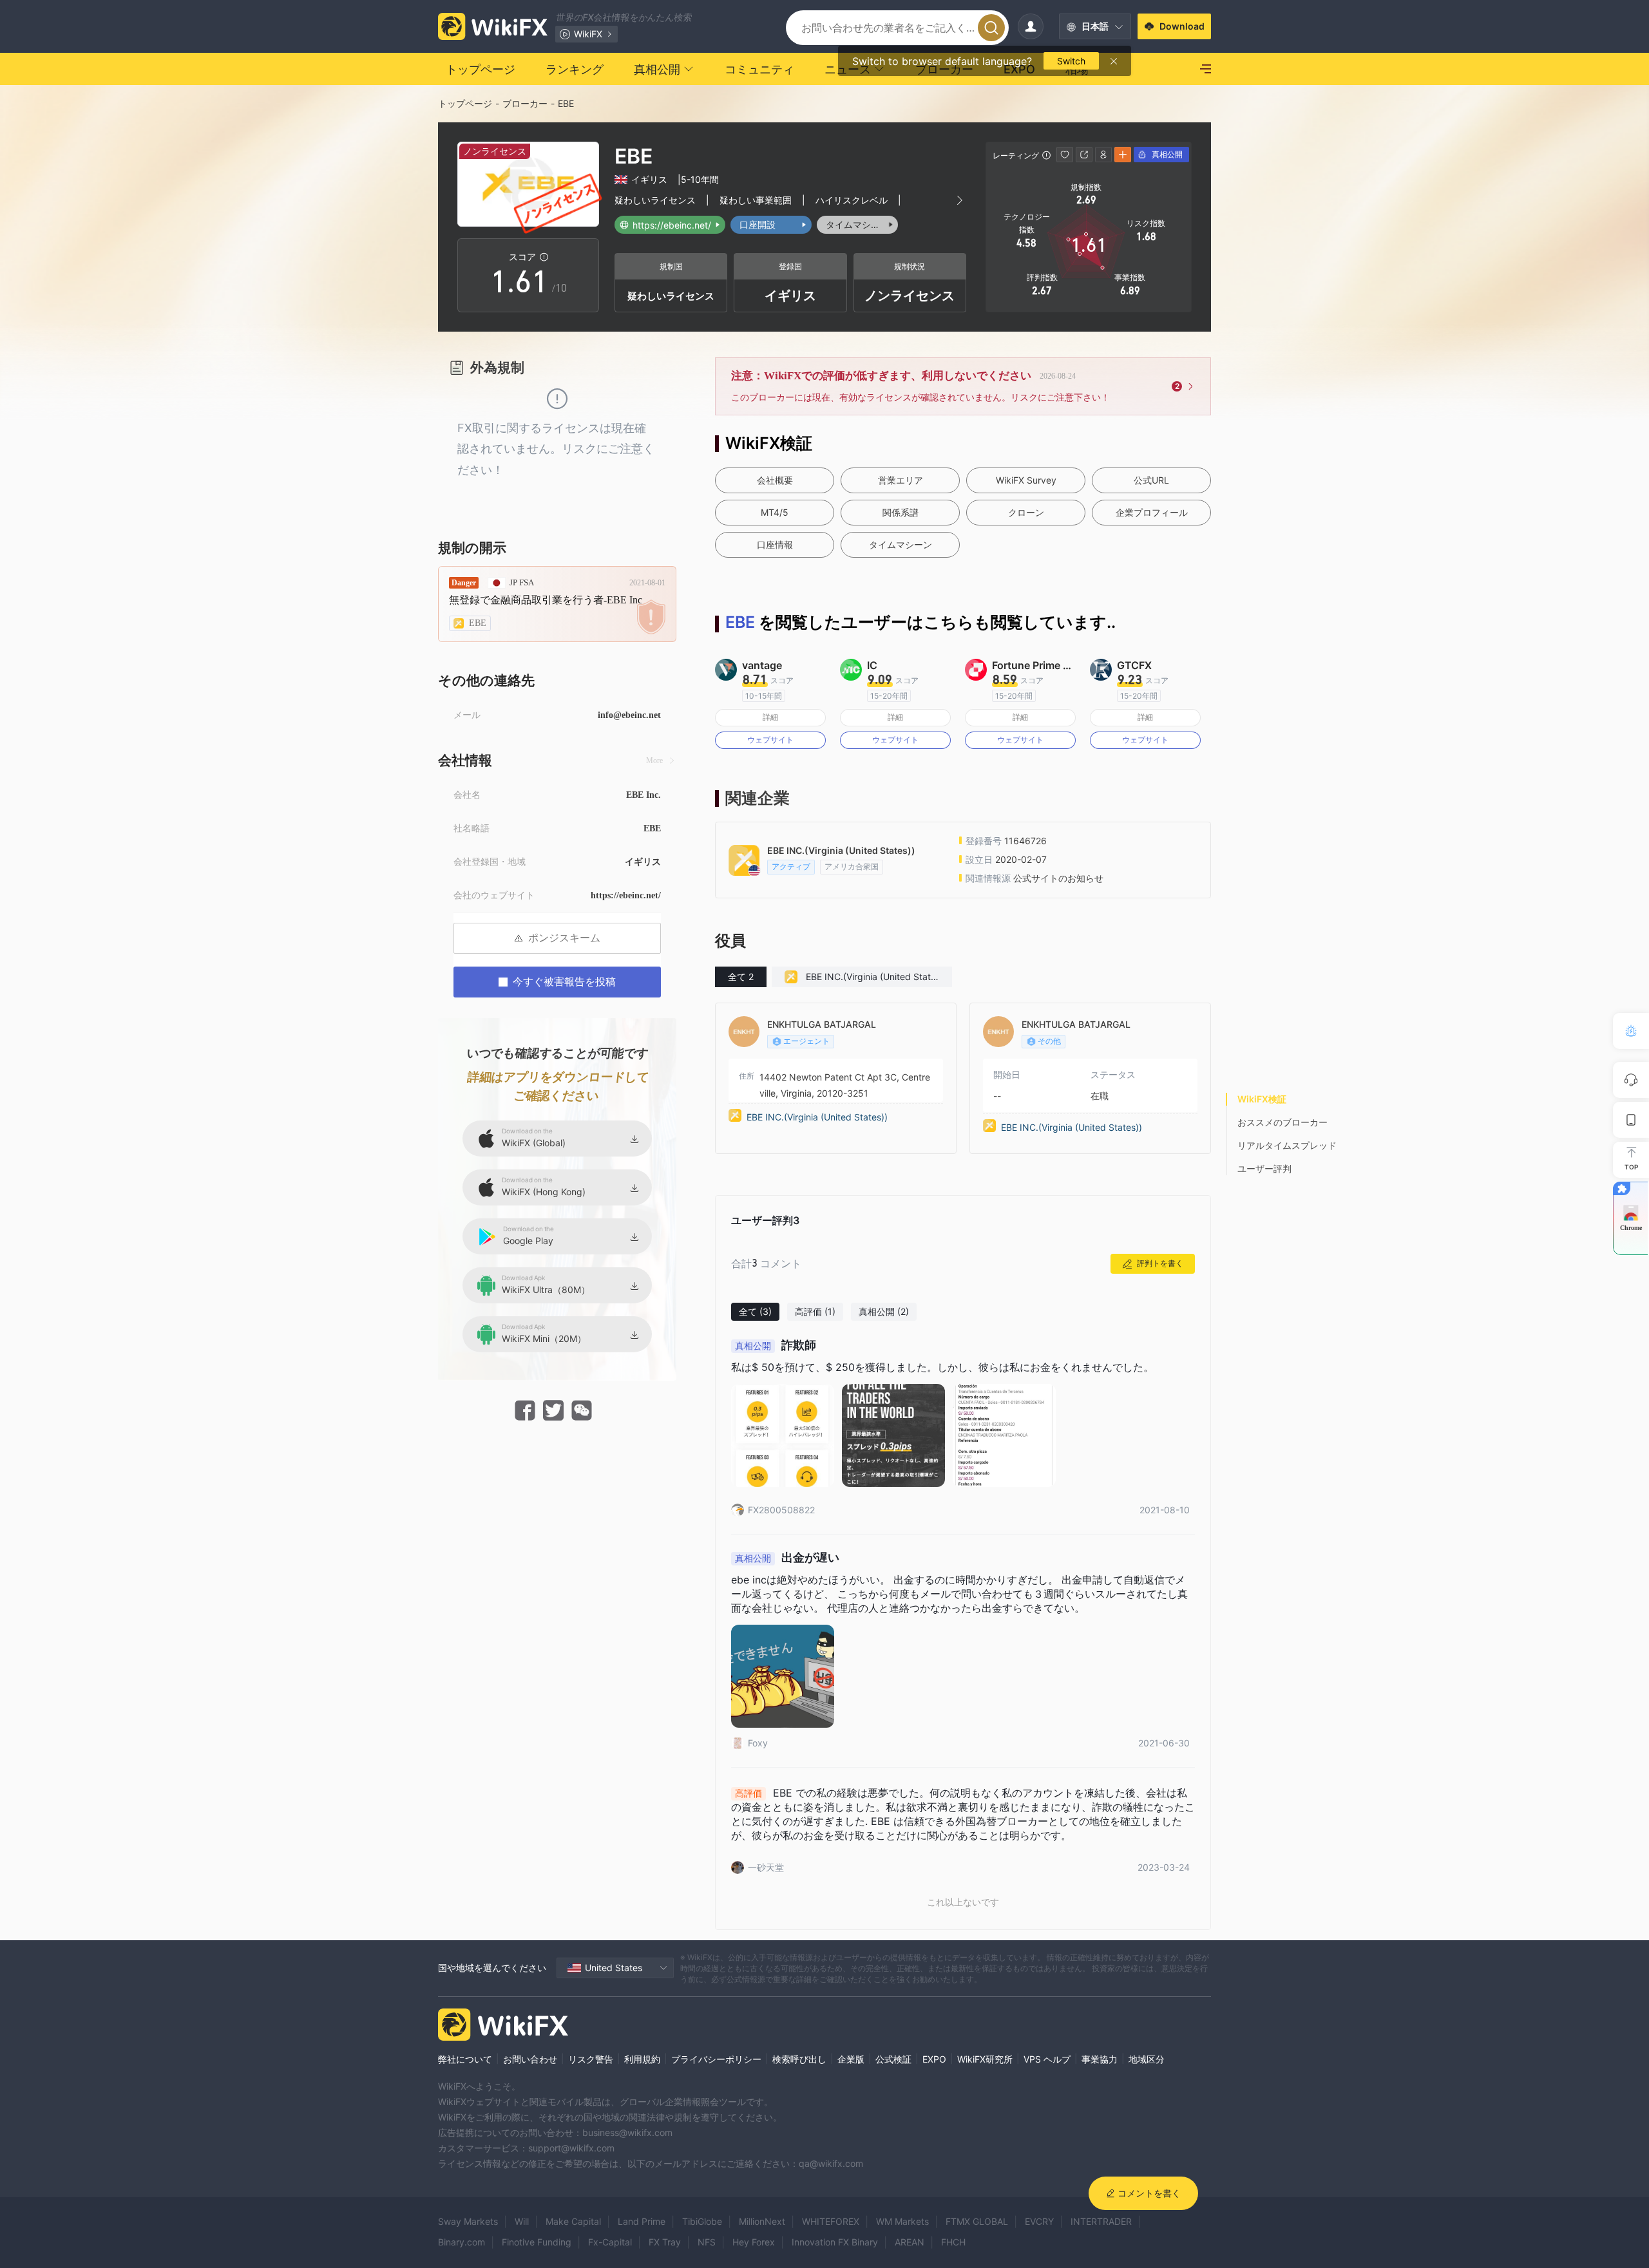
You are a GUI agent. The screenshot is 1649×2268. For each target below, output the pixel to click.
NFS (707, 2242)
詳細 (770, 717)
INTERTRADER (1101, 2221)
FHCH (953, 2242)
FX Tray (665, 2242)
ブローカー (525, 103)
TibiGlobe (702, 2221)
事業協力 (1100, 2059)
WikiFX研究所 (985, 2059)
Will (522, 2221)
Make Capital (573, 2221)
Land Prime (642, 2221)
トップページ (465, 103)
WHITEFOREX (831, 2221)
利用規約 (642, 2059)
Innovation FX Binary (835, 2242)
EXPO (934, 2059)
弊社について (465, 2059)
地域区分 (1147, 2059)
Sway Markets (468, 2221)
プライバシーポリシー (716, 2059)
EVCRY (1039, 2221)
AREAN (910, 2242)
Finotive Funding (537, 2242)
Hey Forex (754, 2242)
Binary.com (462, 2242)
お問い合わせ (530, 2059)
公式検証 (893, 2059)
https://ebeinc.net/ (626, 895)
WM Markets (902, 2221)
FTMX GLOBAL (977, 2221)
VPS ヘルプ (1047, 2059)
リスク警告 (591, 2059)
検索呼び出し (799, 2059)
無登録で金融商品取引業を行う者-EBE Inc (546, 600)
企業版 (851, 2059)
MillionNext (762, 2221)
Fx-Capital (610, 2242)
